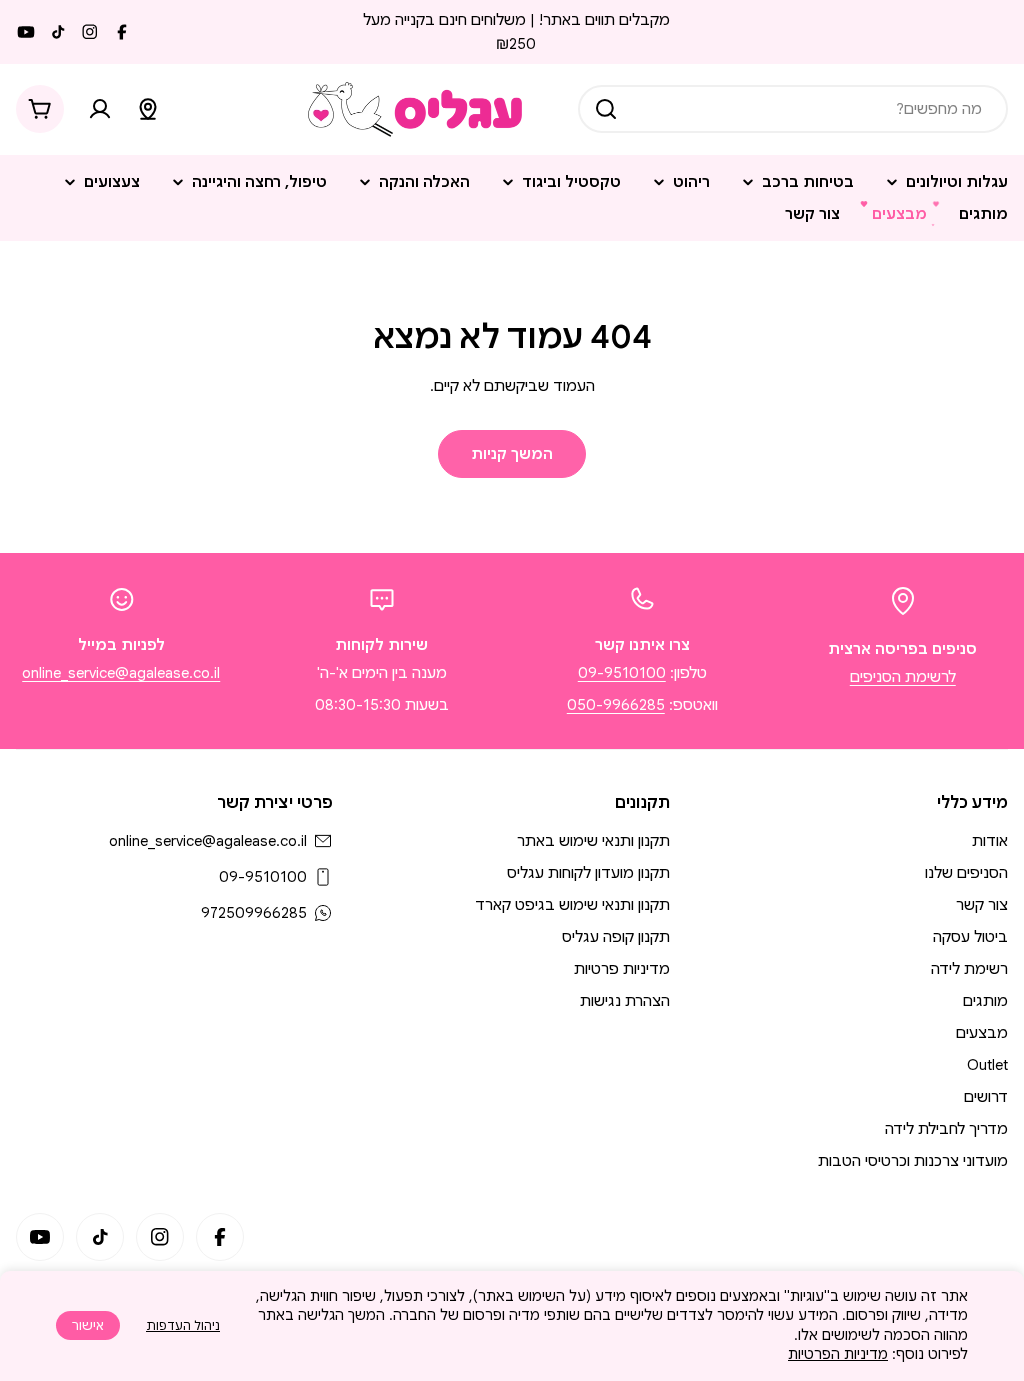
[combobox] (793, 109)
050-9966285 (616, 705)
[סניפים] (148, 109)
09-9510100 (622, 673)
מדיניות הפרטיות (838, 1354)
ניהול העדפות (183, 1325)
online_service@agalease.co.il (121, 673)
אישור (88, 1325)
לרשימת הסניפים (903, 677)
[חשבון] (100, 109)
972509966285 (254, 913)
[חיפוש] (606, 109)
